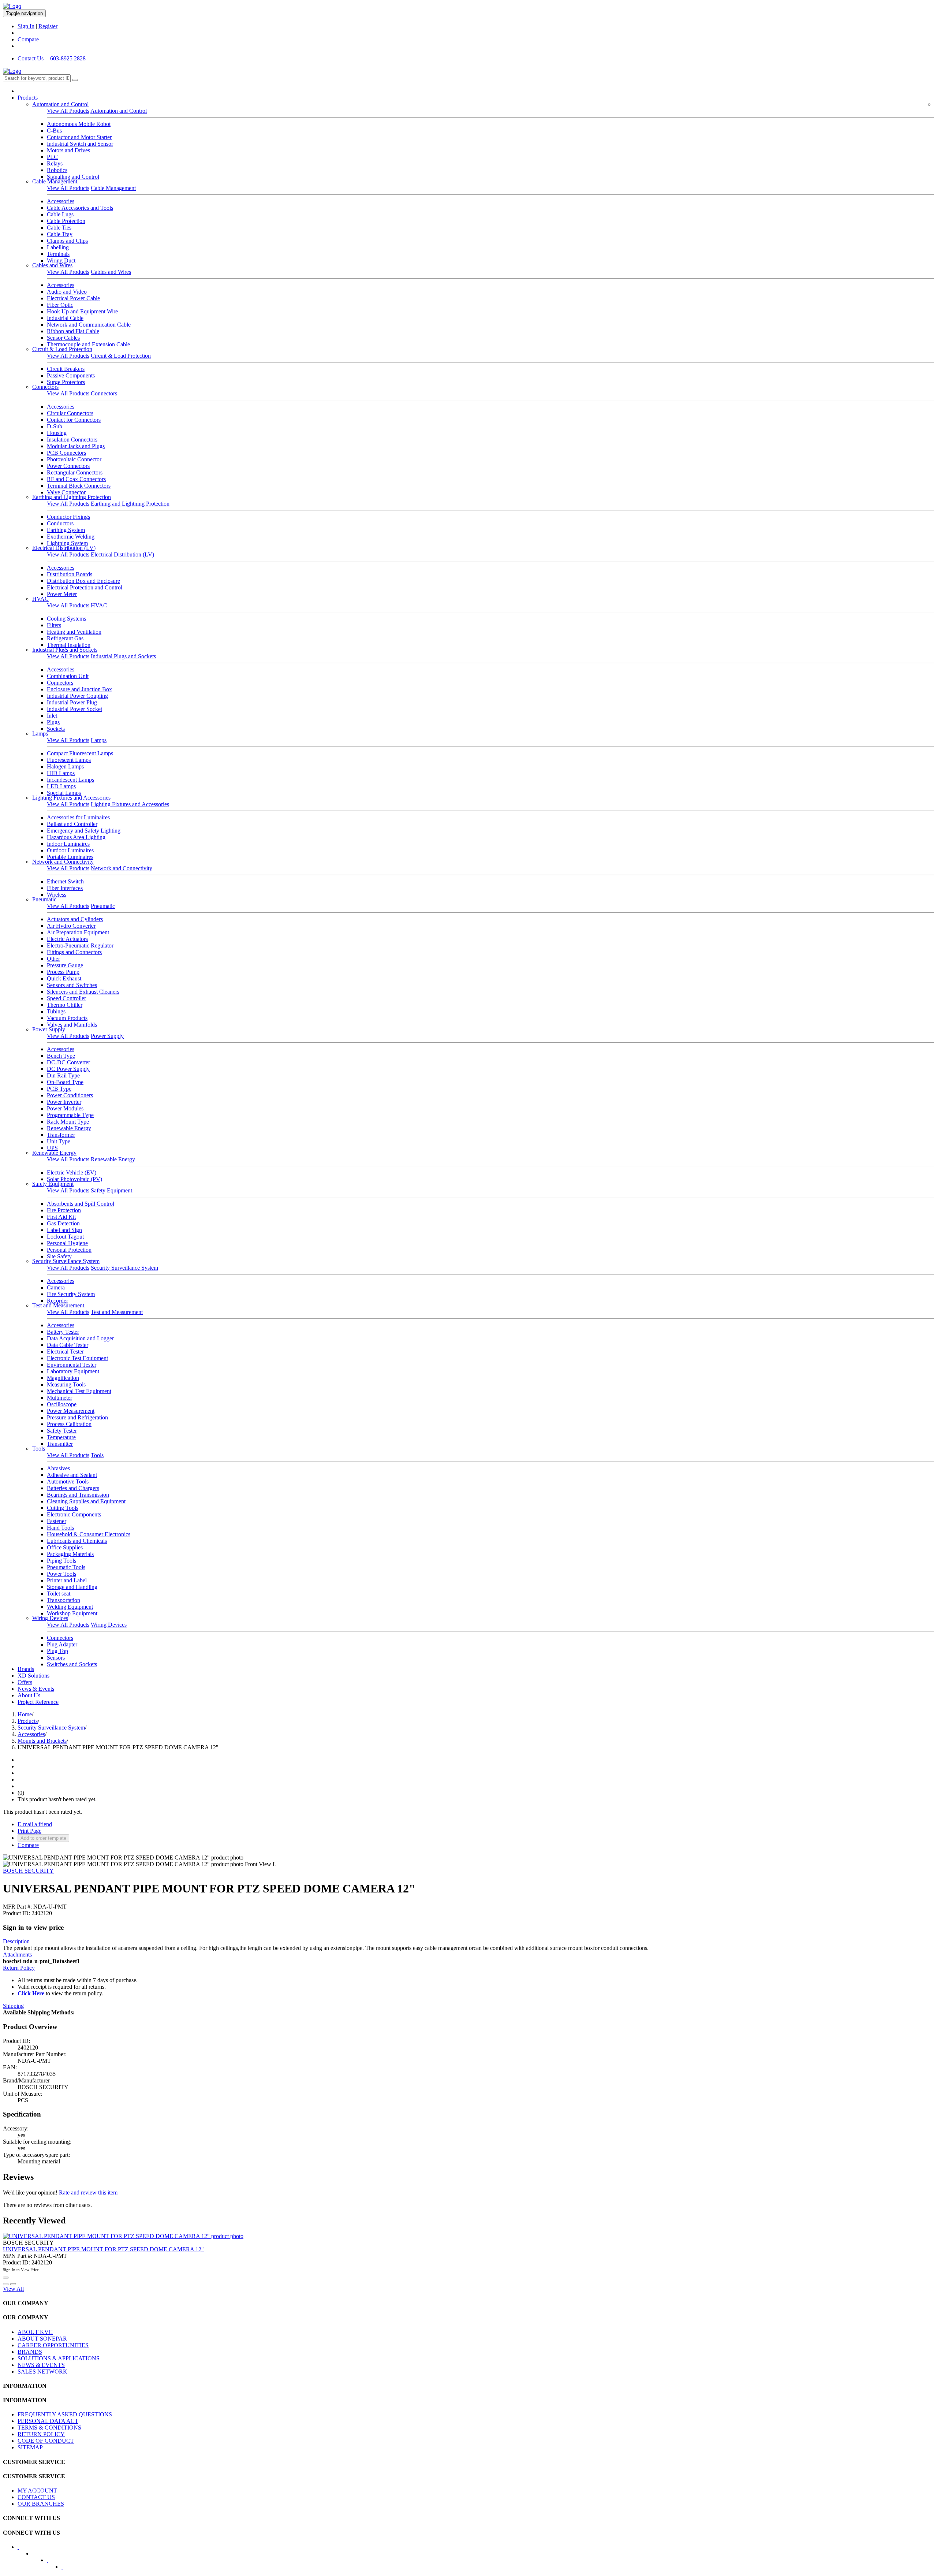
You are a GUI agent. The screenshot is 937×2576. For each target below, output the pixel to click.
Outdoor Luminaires (70, 850)
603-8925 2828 (68, 58)
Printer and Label (67, 1580)
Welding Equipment (70, 1607)
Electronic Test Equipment (77, 1358)
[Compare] (13, 2284)
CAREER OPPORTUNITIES (53, 2345)
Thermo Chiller (65, 1005)
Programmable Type (70, 1115)
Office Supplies (65, 1547)
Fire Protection (64, 1210)
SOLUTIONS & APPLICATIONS (59, 2358)
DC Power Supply (68, 1069)
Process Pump (63, 972)
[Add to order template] (6, 2284)
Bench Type (61, 1056)
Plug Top (57, 1651)
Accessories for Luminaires (78, 817)
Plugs (53, 722)
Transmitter (60, 1444)
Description (16, 1941)
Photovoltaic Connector (74, 459)
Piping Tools (61, 1561)
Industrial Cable (65, 318)
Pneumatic (44, 899)
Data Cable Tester (68, 1345)
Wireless (57, 895)
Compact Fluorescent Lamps (80, 753)
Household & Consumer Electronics (89, 1534)
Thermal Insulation (69, 645)
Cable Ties (59, 228)
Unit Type (59, 1141)
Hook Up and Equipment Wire (82, 311)
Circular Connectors (70, 413)
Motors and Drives (68, 150)
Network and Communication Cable (89, 325)
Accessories (61, 201)
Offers (25, 1682)
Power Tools (61, 1574)
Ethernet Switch (65, 881)
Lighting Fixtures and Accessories (71, 798)
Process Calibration (69, 1424)
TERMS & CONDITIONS (49, 2428)
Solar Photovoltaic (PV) (74, 1179)
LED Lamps (61, 786)
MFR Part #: (17, 1907)
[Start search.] (75, 80)
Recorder (57, 1301)
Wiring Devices (50, 1618)
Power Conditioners (70, 1095)
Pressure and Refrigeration (77, 1417)
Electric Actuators (67, 939)
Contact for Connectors (74, 420)
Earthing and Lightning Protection (72, 497)
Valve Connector (66, 492)
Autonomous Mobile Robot (79, 124)
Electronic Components (74, 1514)
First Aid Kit (61, 1217)
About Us (29, 1695)
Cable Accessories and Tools (80, 208)
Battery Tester (63, 1332)
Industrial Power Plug (72, 702)
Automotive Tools (68, 1481)
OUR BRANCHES (41, 2504)
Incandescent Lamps (70, 780)
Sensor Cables (63, 338)
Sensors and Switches (72, 985)
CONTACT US (36, 2497)
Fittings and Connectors (74, 952)
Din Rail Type (63, 1075)
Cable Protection (66, 221)
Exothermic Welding (71, 537)
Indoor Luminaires (68, 844)
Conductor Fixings (68, 517)
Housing (57, 433)
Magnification (63, 1378)
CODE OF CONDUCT (46, 2441)
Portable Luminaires (70, 857)
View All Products (68, 111)
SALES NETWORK (42, 2372)
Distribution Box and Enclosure (83, 581)
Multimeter (59, 1398)
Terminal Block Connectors (79, 486)
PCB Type (59, 1089)
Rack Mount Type (68, 1122)
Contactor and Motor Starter (79, 137)
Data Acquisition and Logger (80, 1338)
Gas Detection (63, 1223)
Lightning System (67, 543)
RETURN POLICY (41, 2434)
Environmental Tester (72, 1365)
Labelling (58, 247)
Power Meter (62, 594)
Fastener (57, 1521)
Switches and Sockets (72, 1664)
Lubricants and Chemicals (77, 1541)
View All (13, 2289)
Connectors (45, 387)
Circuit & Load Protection (62, 349)
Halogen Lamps (65, 766)
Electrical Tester (65, 1352)
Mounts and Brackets (42, 1741)
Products (28, 98)
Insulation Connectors (72, 440)
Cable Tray (60, 234)
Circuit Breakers (66, 369)
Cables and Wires (52, 265)
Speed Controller (66, 998)
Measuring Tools (66, 1384)
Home (25, 1714)
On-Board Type (65, 1082)
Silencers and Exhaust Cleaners (83, 992)
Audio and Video (67, 292)
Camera (56, 1287)
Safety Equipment (53, 1184)
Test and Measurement (58, 1305)
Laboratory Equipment (73, 1371)
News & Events (36, 1689)
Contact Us (31, 58)
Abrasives (58, 1468)
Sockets (56, 729)
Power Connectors (68, 466)
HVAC (40, 599)
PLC (52, 157)
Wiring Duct (61, 260)
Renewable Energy (69, 1128)
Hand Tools (60, 1528)
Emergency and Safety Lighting (84, 831)
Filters (54, 625)
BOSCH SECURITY (28, 1871)
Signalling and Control (73, 177)
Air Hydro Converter (71, 926)
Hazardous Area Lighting (76, 837)
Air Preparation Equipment (78, 932)
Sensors (56, 1658)
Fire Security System (71, 1294)
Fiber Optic (60, 305)
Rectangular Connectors (75, 472)
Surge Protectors (66, 382)
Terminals (58, 254)
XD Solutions (33, 1676)
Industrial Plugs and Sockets (65, 650)
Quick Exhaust (64, 978)
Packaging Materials (70, 1554)
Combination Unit (68, 676)
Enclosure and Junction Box (79, 689)
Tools (39, 1449)
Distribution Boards (70, 574)
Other (53, 959)
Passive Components (71, 375)
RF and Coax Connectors (76, 479)
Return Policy (19, 1968)
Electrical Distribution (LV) (64, 548)
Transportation (64, 1600)
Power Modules (65, 1108)
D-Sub (55, 426)
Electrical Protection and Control (85, 587)
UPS (52, 1148)
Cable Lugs (60, 214)
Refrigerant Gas (65, 638)
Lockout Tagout (65, 1237)
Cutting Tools (63, 1508)
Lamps (40, 734)
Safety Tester (62, 1431)
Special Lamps (64, 793)
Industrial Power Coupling (77, 696)
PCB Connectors (66, 453)
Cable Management (55, 181)
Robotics (57, 170)
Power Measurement (71, 1411)
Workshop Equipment (72, 1613)
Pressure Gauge (65, 965)
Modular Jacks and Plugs (76, 446)
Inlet (52, 716)
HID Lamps (61, 773)
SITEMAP (30, 2447)
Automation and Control (60, 104)
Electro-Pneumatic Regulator (80, 945)
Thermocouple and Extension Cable (88, 344)
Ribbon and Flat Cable (73, 331)
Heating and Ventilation (74, 632)
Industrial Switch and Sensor (80, 144)
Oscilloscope (62, 1404)
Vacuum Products (67, 1018)
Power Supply (49, 1029)
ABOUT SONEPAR (42, 2339)
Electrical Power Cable (73, 298)
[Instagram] (67, 2569)
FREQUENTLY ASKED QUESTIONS (65, 2414)
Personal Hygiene (67, 1243)
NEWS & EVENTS (41, 2365)
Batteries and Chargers (73, 1488)
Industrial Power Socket (74, 709)
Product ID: (16, 1913)
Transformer (61, 1135)
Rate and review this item (88, 2192)
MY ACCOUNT (37, 2491)
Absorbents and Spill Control (81, 1204)
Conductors (60, 523)
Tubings (56, 1011)
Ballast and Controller (72, 824)
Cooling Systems (66, 619)
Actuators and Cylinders (75, 919)
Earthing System (66, 530)
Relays (55, 163)
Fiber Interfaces (65, 888)
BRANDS (30, 2352)
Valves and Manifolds (72, 1025)
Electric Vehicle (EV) (72, 1172)
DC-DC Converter (68, 1062)
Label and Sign (64, 1230)
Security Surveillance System (66, 1261)
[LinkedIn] (38, 2556)
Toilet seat (59, 1594)
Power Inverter (64, 1102)
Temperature (61, 1437)
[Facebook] (23, 2549)
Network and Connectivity (63, 862)
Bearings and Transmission (78, 1495)
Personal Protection (69, 1250)
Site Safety (59, 1256)
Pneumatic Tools (66, 1567)
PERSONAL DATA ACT (48, 2421)
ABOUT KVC (35, 2332)
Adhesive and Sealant (72, 1475)
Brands (26, 1669)
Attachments (17, 1955)
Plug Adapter (62, 1644)
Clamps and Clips (67, 241)
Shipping (13, 2006)
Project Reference (38, 1702)
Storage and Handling (72, 1587)
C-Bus (54, 131)
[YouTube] (52, 2562)
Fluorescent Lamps (69, 760)
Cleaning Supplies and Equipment (86, 1501)
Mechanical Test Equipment (79, 1391)
